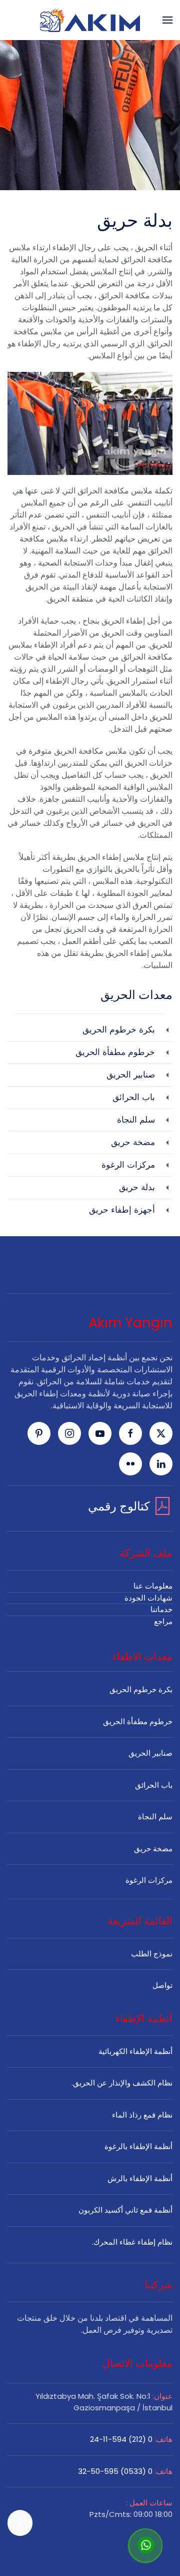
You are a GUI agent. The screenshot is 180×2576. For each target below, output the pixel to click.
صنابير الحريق (150, 1753)
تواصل (162, 1985)
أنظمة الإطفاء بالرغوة (138, 2146)
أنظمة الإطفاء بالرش (140, 2178)
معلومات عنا (153, 1586)
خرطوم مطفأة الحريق (138, 1721)
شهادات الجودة (148, 1598)
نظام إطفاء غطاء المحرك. (132, 2242)
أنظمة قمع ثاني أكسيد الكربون (125, 2210)
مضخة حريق (153, 1849)
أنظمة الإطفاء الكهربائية (135, 2051)
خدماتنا (161, 1609)
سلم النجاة (155, 1817)
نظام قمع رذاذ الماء (142, 2115)
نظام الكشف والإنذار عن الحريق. (122, 2083)
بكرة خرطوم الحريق (141, 1689)
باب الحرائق (154, 1785)
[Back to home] (90, 20)
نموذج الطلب (152, 1954)
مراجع (163, 1621)
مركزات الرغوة (149, 1880)
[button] (167, 20)
